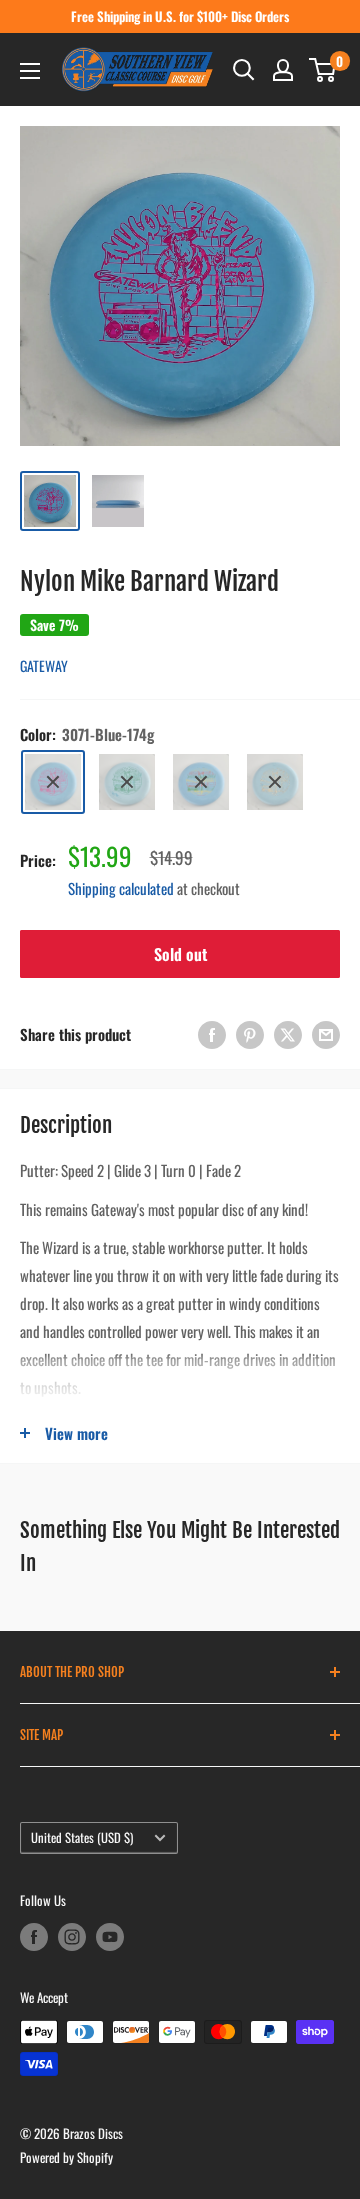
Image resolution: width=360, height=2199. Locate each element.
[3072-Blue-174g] (127, 782)
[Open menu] (30, 71)
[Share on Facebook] (212, 1033)
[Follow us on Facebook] (34, 1937)
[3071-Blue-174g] (53, 782)
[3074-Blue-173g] (275, 782)
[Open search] (244, 70)
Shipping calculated (121, 888)
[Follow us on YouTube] (110, 1937)
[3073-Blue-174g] (201, 782)
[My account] (283, 70)
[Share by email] (326, 1033)
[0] (323, 70)
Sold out (180, 954)
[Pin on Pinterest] (250, 1033)
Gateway (44, 665)
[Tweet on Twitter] (288, 1033)
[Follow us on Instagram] (72, 1937)
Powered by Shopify (66, 2157)
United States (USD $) (82, 1837)
